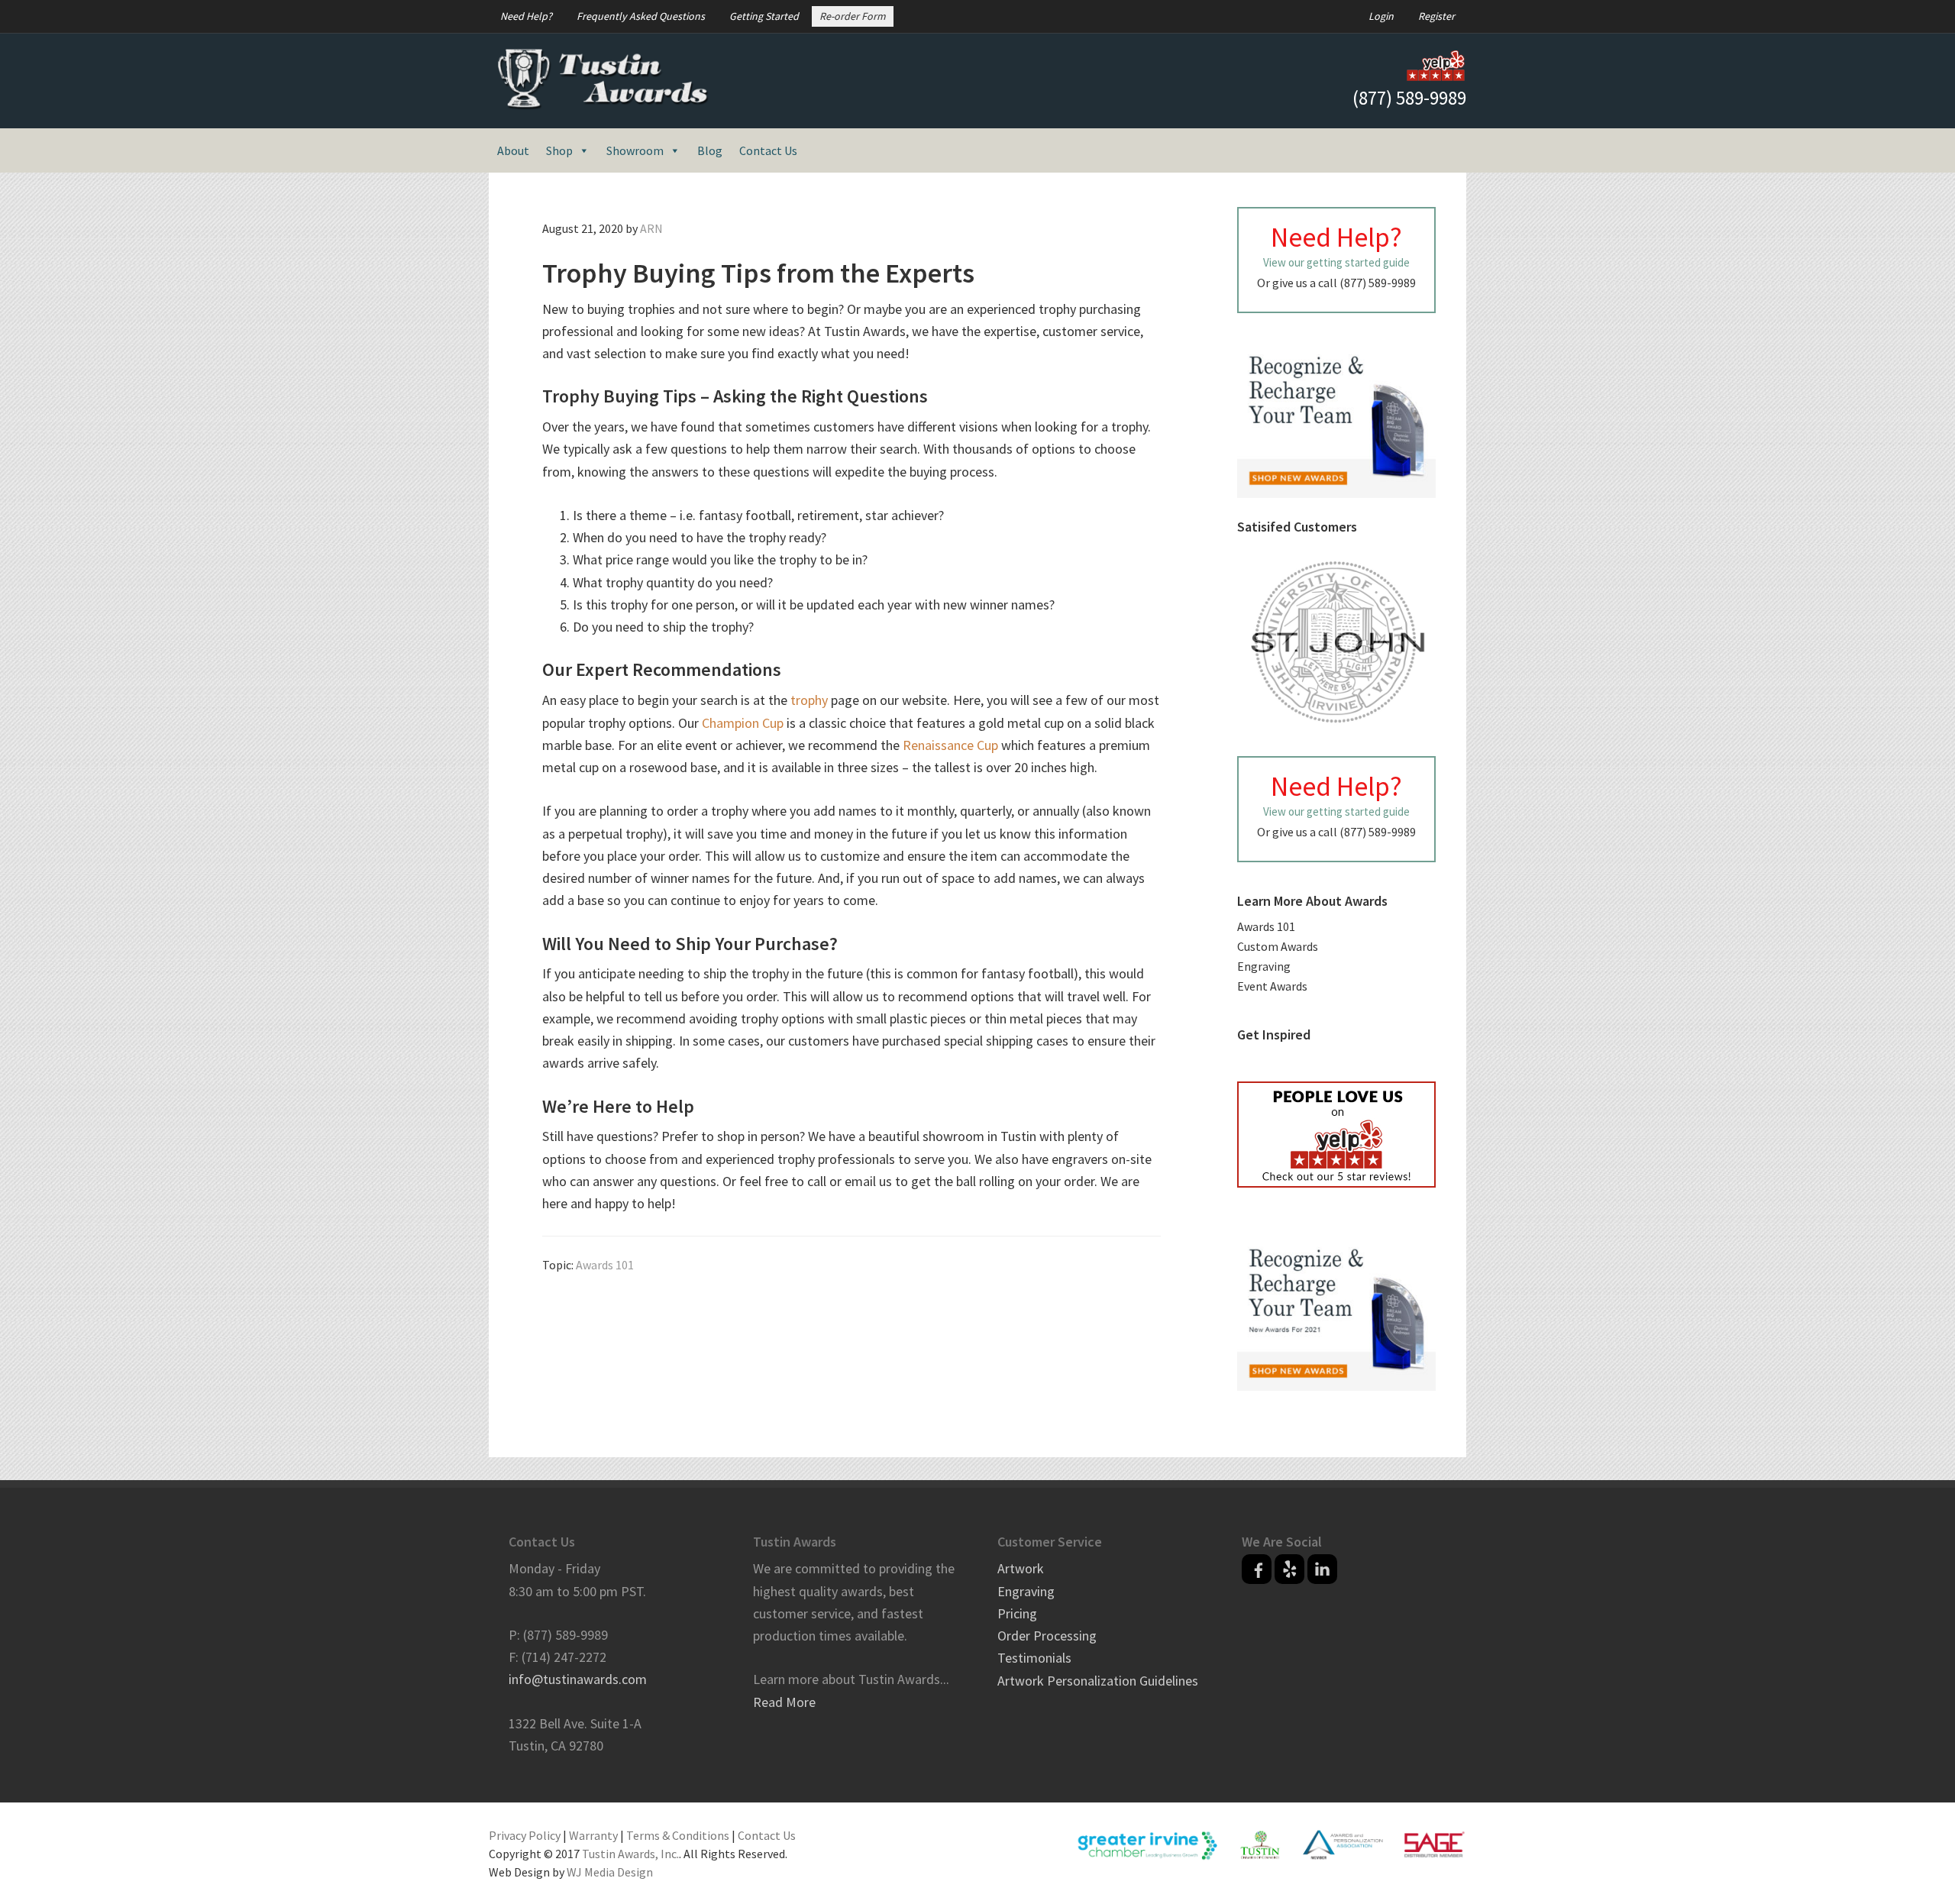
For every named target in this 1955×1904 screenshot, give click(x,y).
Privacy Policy (525, 1835)
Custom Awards (1278, 946)
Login (1381, 16)
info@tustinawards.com (578, 1679)
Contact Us (768, 150)
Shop (559, 150)
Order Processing (1047, 1636)
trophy (809, 700)
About (513, 150)
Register (1436, 16)
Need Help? (526, 16)
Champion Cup (743, 723)
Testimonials (1034, 1658)
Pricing (1017, 1613)
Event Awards (1272, 986)
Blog (710, 150)
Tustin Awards (603, 79)
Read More (784, 1702)
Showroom (635, 150)
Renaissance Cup (950, 745)
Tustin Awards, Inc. (630, 1854)
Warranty (593, 1835)
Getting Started (764, 16)
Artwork (1021, 1568)
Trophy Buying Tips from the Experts (758, 273)
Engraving (1264, 966)
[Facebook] (1257, 1569)
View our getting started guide (1336, 262)
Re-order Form (853, 16)
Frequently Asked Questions (641, 16)
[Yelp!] (1289, 1569)
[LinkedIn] (1322, 1569)
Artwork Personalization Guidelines (1098, 1681)
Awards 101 (605, 1265)
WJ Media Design (610, 1872)
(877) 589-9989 (1409, 98)
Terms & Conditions (678, 1835)
